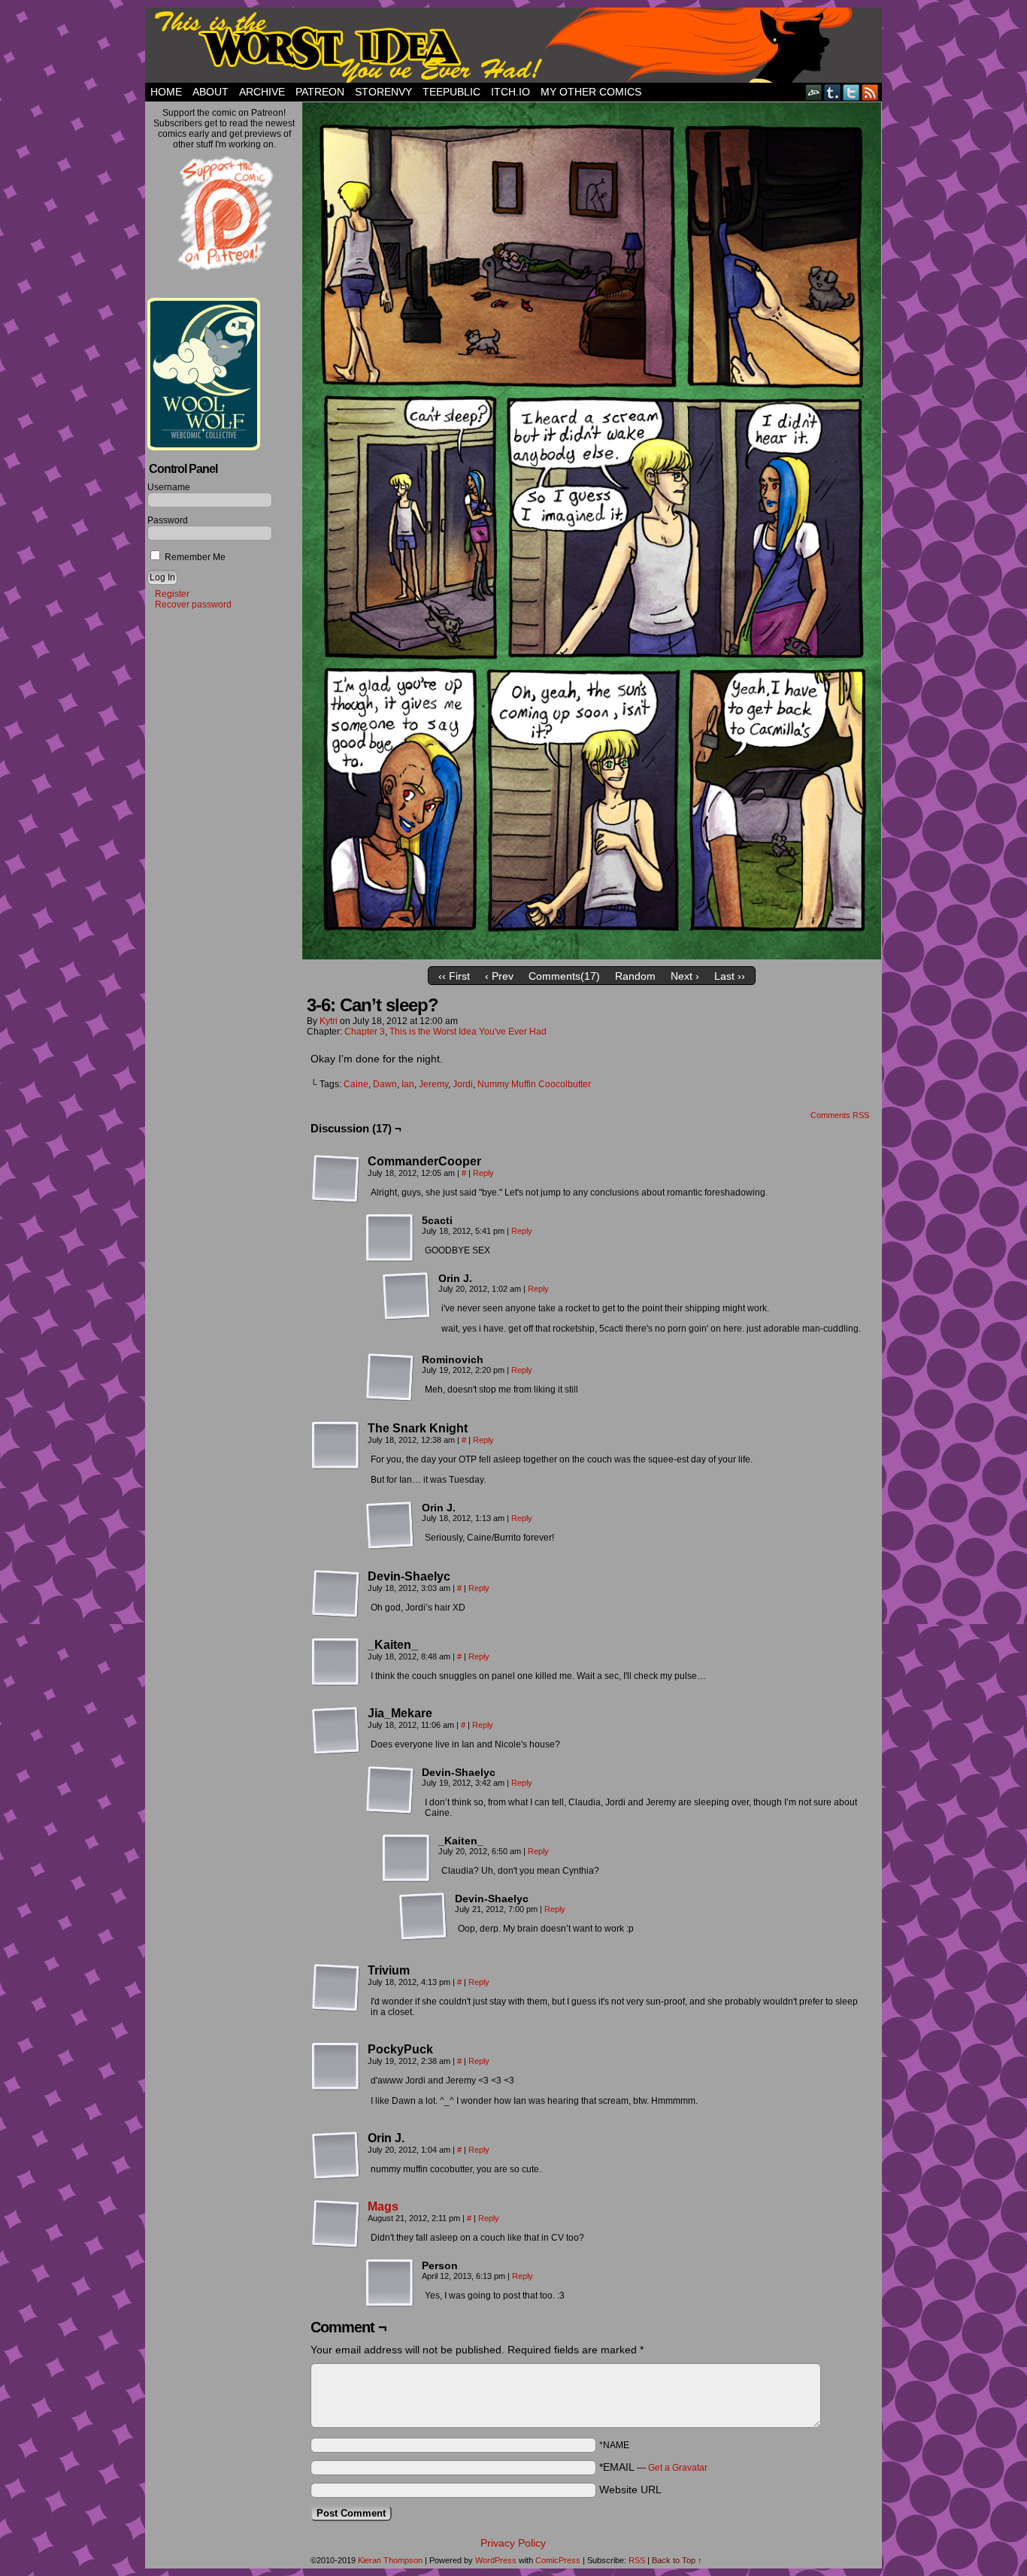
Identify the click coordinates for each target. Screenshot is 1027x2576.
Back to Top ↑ (677, 2560)
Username (169, 487)
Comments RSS (840, 1115)
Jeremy (433, 1084)
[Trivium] (336, 1988)
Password (168, 520)
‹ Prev (499, 976)
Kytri (329, 1021)
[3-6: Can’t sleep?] (592, 956)
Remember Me (194, 557)
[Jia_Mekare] (336, 1731)
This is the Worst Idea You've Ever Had (468, 1032)
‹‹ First (454, 976)
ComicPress (558, 2560)
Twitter (851, 92)
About (211, 92)
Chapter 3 (365, 1032)
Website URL (630, 2490)
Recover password (193, 605)
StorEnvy (383, 92)
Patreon (320, 92)
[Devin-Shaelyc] (336, 1594)
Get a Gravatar (678, 2468)
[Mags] (336, 2244)
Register (172, 594)
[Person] (390, 2284)
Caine (356, 1084)
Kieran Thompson (390, 2560)
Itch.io (510, 92)
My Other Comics (591, 92)
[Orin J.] (407, 1296)
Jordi (463, 1084)
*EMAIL (653, 2467)
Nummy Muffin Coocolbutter (534, 1084)
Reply (483, 1173)
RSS (870, 92)
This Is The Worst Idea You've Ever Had (513, 45)
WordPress (496, 2560)
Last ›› (730, 976)
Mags (383, 2206)
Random (635, 976)
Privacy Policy (513, 2543)
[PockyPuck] (336, 2067)
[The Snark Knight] (336, 1446)
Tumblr (833, 92)
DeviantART (814, 92)
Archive (262, 92)
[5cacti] (390, 1238)
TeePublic (451, 92)
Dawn (385, 1084)
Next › (685, 976)
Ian (408, 1084)
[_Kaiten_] (336, 1662)
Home (166, 92)
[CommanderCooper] (336, 1179)
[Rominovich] (390, 1377)
